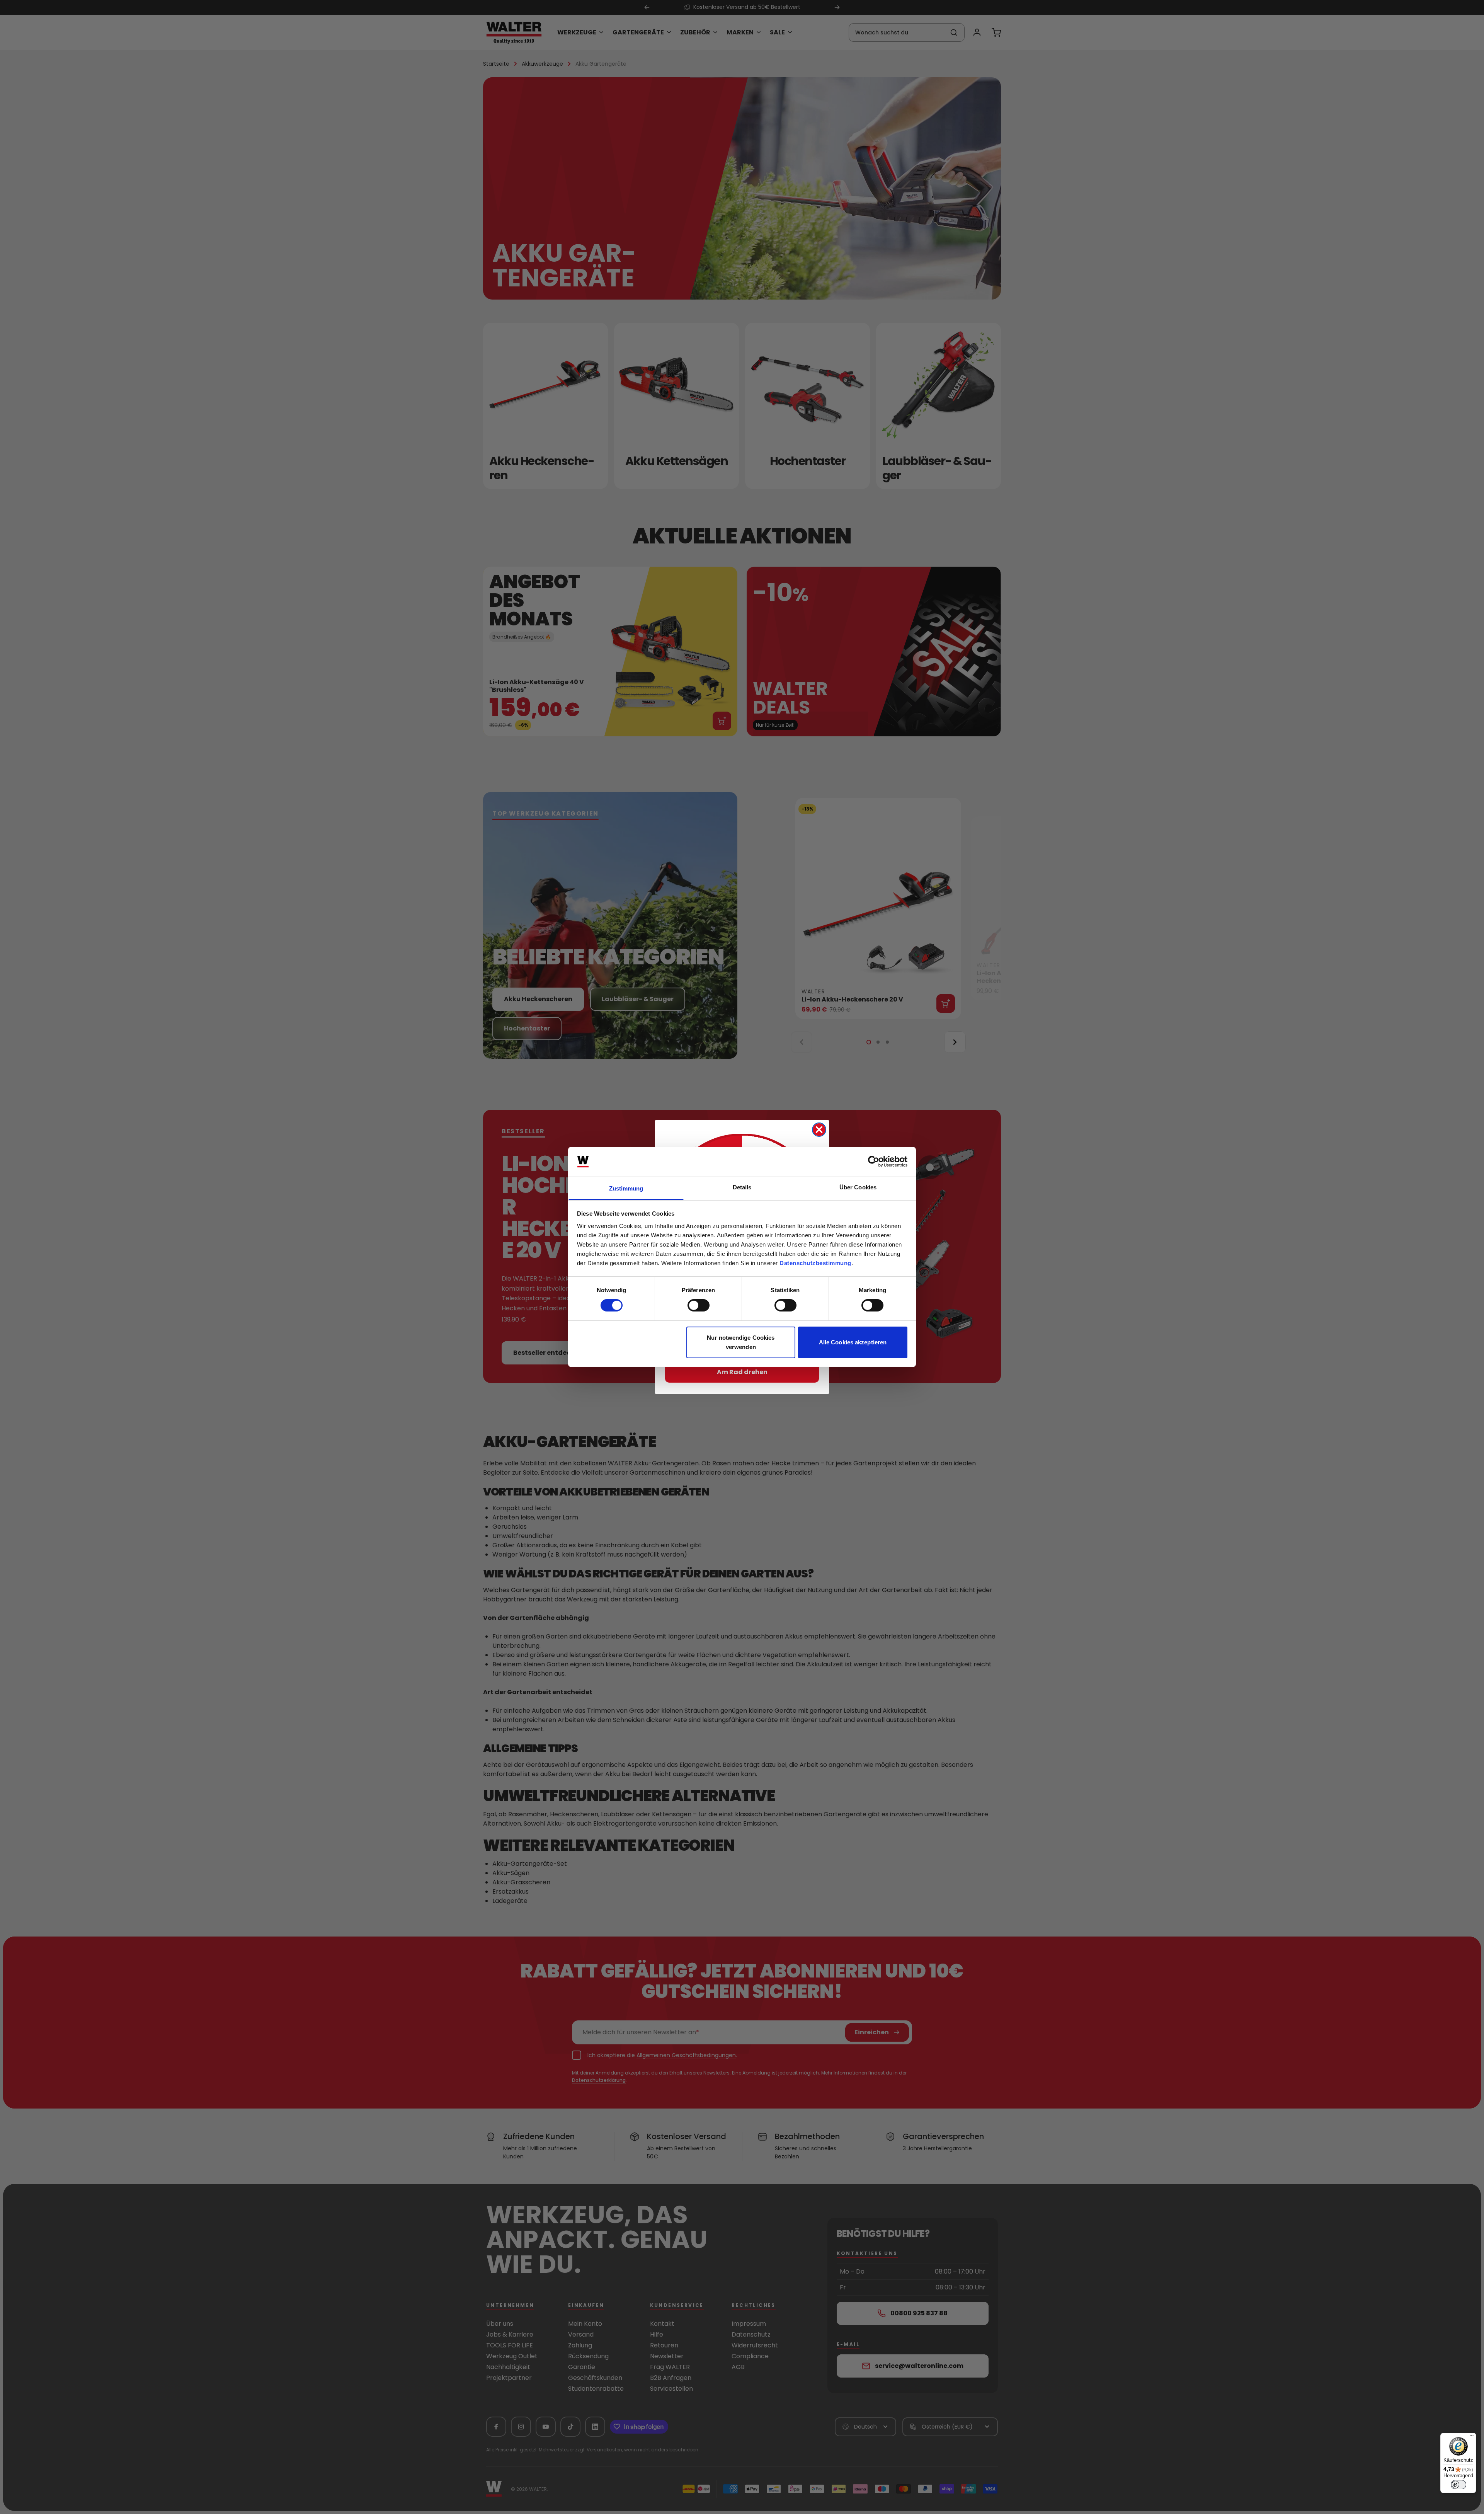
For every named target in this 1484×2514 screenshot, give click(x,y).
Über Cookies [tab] (858, 1187)
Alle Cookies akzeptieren (853, 1342)
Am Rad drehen (742, 1372)
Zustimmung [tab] (626, 1188)
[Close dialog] (819, 1130)
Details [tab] (742, 1187)
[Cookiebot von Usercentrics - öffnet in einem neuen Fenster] (874, 1162)
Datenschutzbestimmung (815, 1263)
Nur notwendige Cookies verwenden (741, 1342)
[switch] (699, 1305)
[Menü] (1472, 2437)
